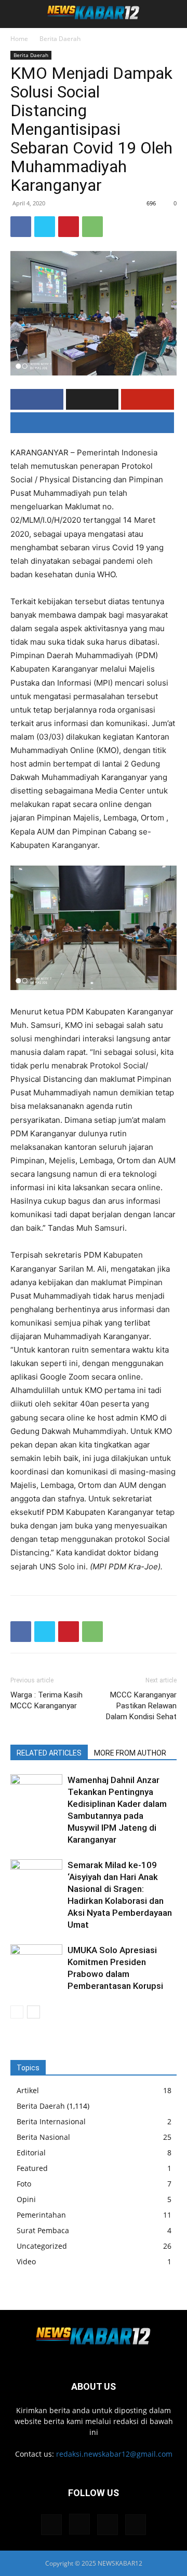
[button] (18, 14)
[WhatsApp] (92, 227)
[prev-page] (17, 2012)
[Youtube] (136, 2525)
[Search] (172, 14)
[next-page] (34, 2012)
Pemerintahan (41, 2215)
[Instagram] (79, 2524)
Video (26, 2261)
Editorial (31, 2153)
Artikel (28, 2090)
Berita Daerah (60, 39)
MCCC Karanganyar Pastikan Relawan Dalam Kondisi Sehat (141, 1706)
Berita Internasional (51, 2121)
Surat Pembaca (43, 2230)
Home (19, 39)
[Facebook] (21, 227)
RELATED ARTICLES (49, 1753)
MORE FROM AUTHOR (130, 1753)
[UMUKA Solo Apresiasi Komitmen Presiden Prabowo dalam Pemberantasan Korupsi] (36, 1962)
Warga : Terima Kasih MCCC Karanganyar (46, 1700)
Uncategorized (42, 2246)
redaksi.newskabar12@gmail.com (114, 2454)
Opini (26, 2199)
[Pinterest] (69, 227)
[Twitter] (45, 227)
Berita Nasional (43, 2137)
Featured (32, 2168)
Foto (24, 2184)
